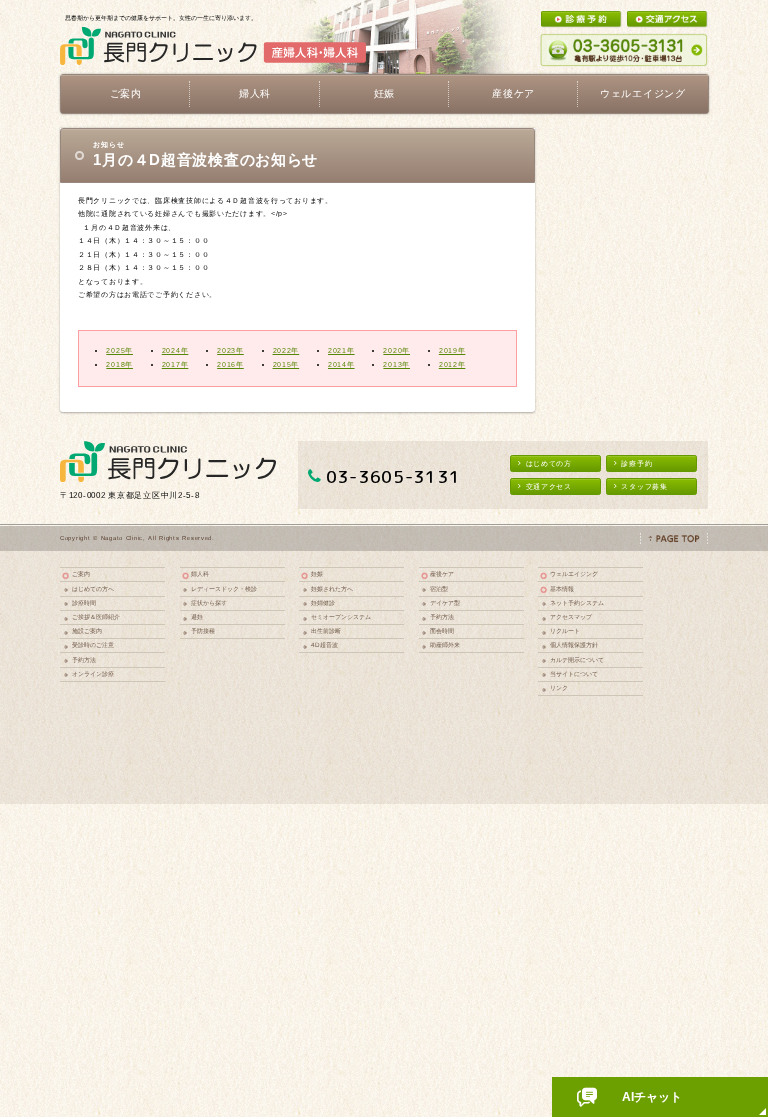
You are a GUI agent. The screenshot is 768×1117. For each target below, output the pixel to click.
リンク (559, 687)
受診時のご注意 (93, 644)
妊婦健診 (323, 602)
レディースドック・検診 (224, 588)
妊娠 (317, 573)
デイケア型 (445, 602)
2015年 (286, 364)
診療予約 (636, 463)
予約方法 (84, 659)
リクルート (565, 630)
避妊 (197, 616)
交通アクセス (549, 486)
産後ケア (442, 573)
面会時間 (442, 630)
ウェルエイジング (643, 93)
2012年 (452, 364)
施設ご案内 (87, 630)
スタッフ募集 (644, 486)
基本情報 (562, 588)
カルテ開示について (577, 659)
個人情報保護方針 (574, 644)
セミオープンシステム (341, 616)
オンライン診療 (93, 673)
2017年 (175, 364)
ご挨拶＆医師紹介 (96, 616)
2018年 (119, 364)
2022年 (286, 350)
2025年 (119, 350)
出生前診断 (326, 630)
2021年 (341, 350)
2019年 (452, 350)
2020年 (396, 350)
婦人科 (200, 573)
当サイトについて (574, 673)
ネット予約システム (577, 602)
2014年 (341, 364)
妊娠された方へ (332, 588)
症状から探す (209, 602)
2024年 (175, 350)
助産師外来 (445, 644)
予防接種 (203, 630)
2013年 (396, 364)
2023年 (230, 350)
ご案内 (81, 573)
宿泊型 (439, 588)
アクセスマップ (571, 616)
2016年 (230, 364)
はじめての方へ (93, 588)
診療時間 (84, 602)
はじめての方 (549, 463)
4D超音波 (324, 644)
